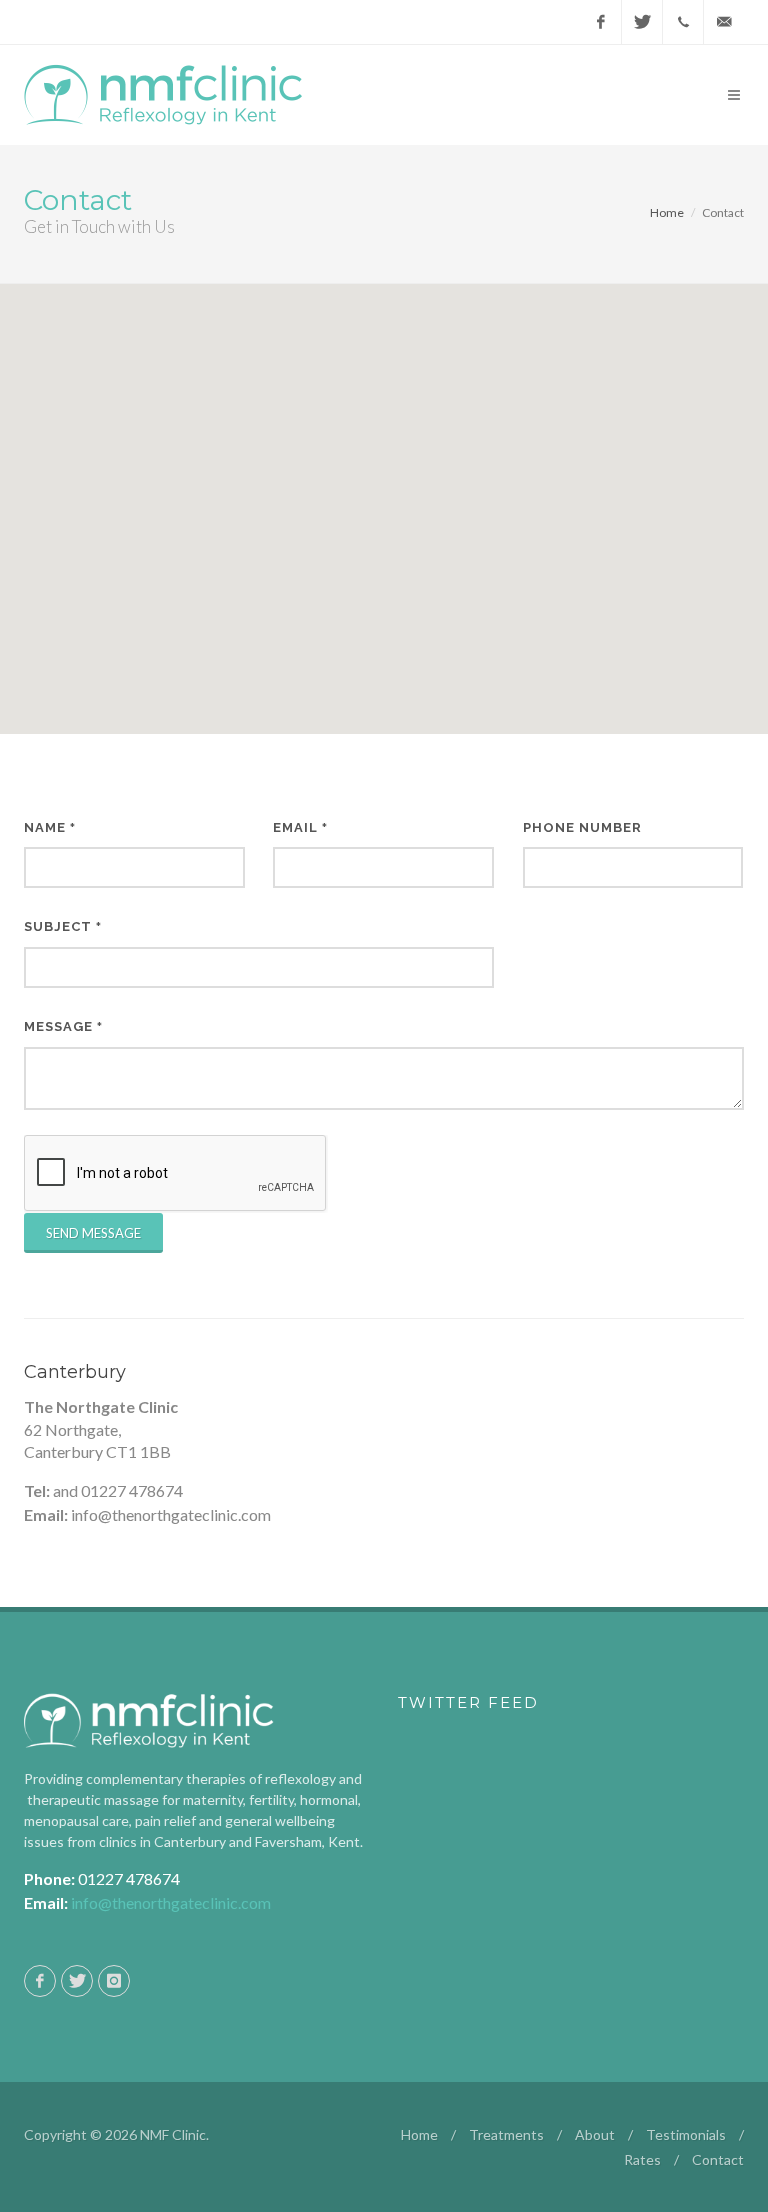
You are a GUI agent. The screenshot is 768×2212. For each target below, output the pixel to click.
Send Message (93, 1233)
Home (667, 212)
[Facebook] (601, 22)
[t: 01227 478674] (683, 22)
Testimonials (686, 2134)
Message (63, 1026)
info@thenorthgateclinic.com (171, 1902)
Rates (642, 2159)
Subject (63, 926)
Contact (718, 2159)
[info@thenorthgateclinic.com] (724, 22)
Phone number (582, 827)
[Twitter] (642, 22)
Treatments (506, 2134)
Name (50, 827)
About (595, 2134)
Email (300, 827)
